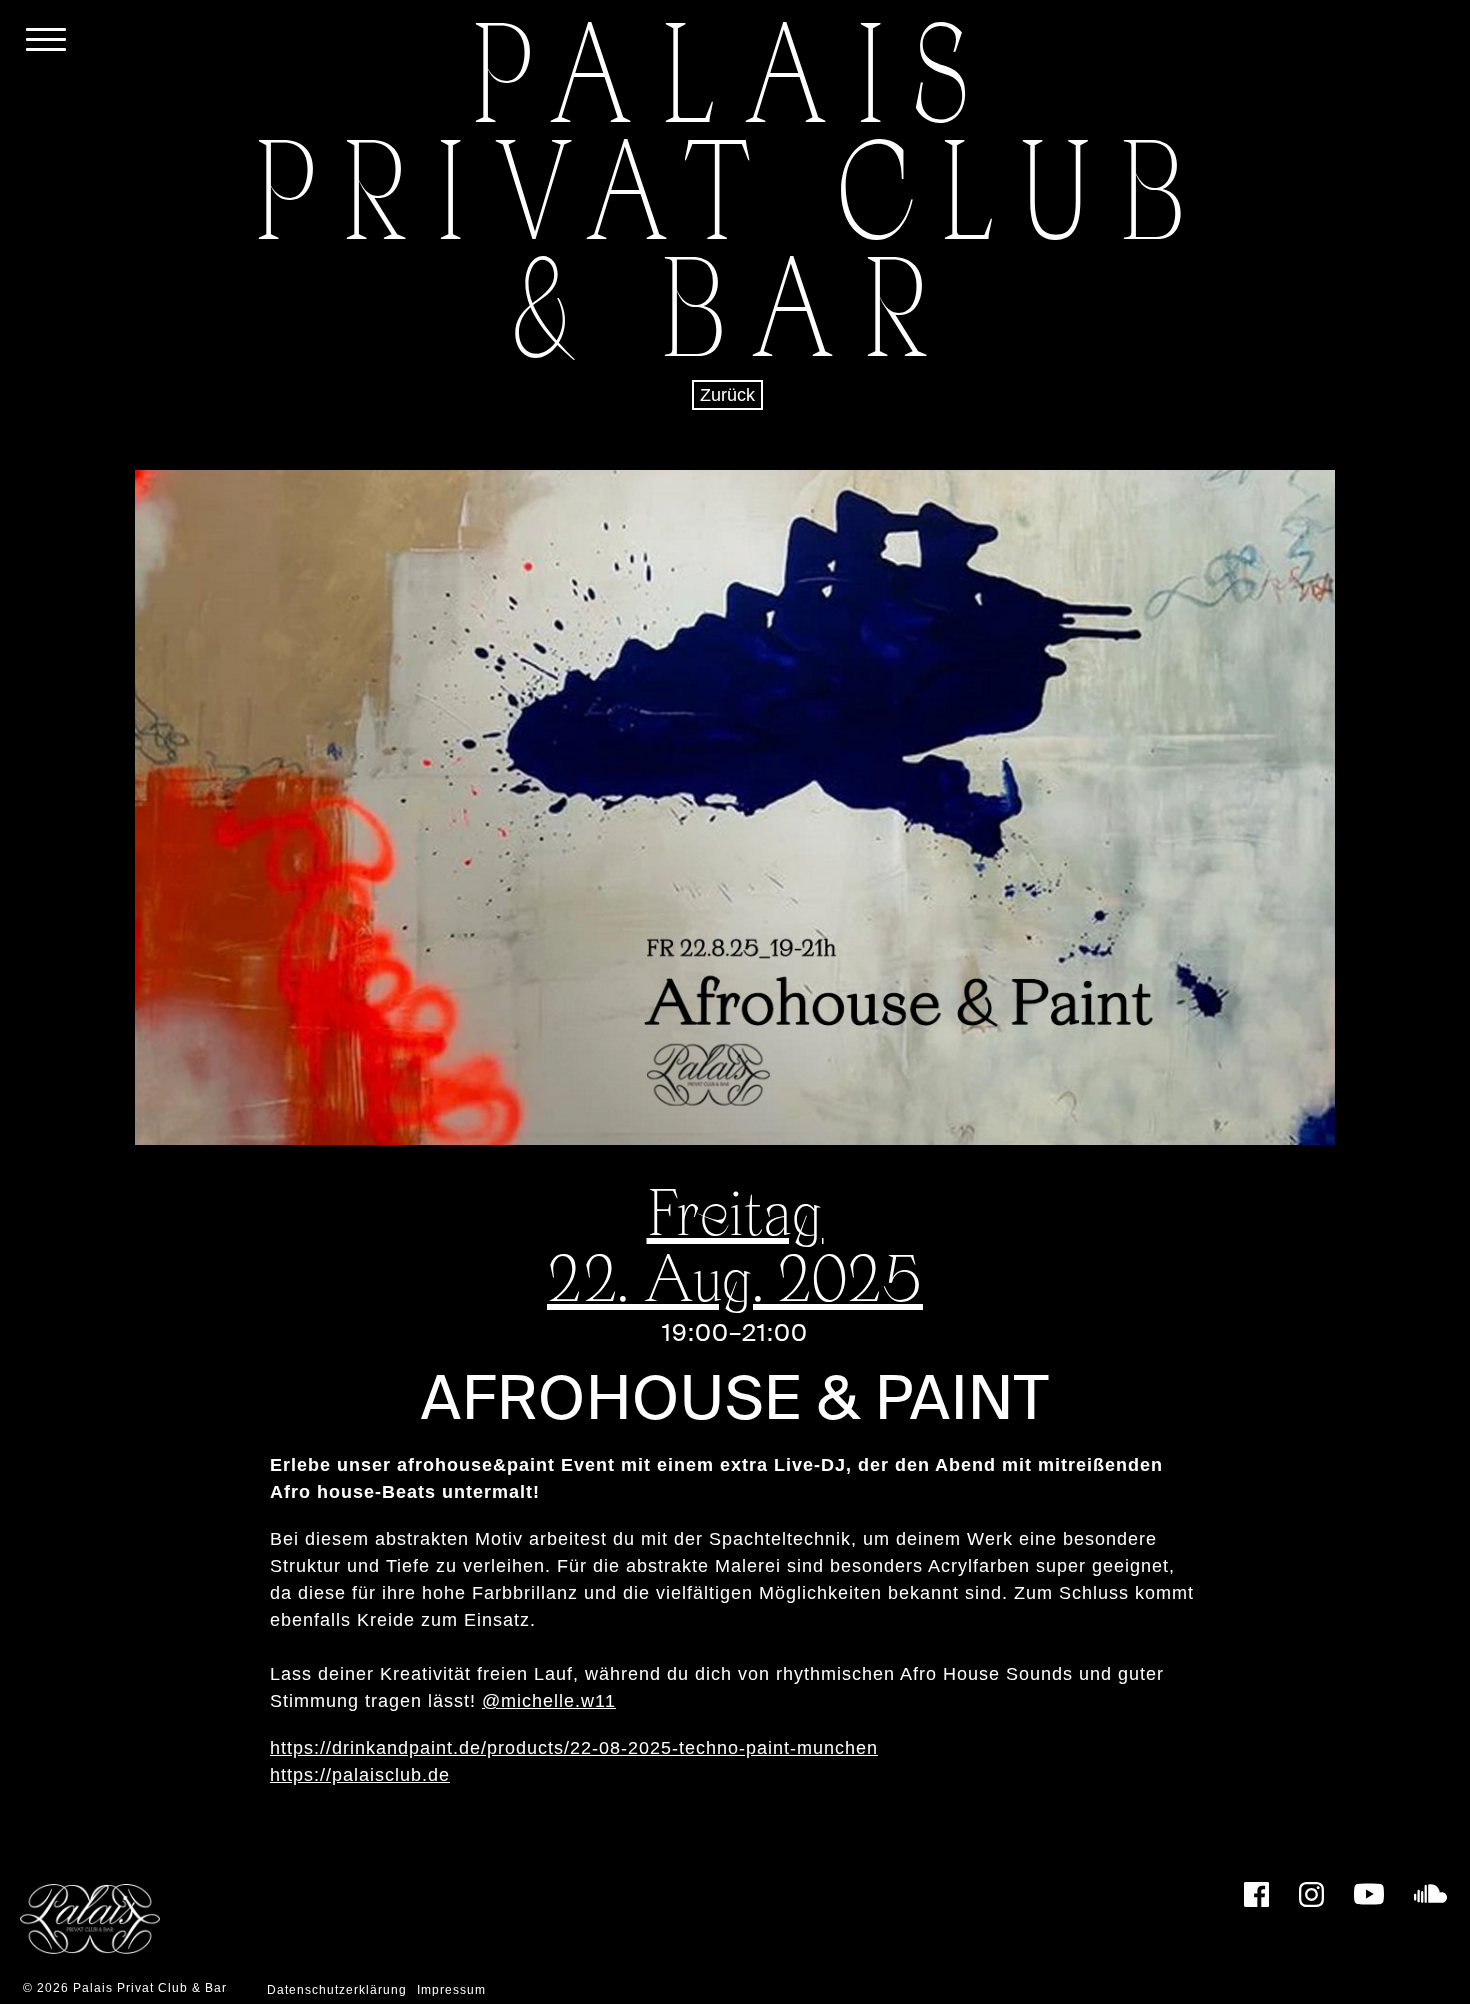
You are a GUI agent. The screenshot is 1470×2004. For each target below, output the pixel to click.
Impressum (451, 1990)
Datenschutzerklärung (337, 1990)
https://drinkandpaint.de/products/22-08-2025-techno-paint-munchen (574, 1748)
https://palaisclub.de (360, 1775)
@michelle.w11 (549, 1701)
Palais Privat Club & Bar (150, 1988)
